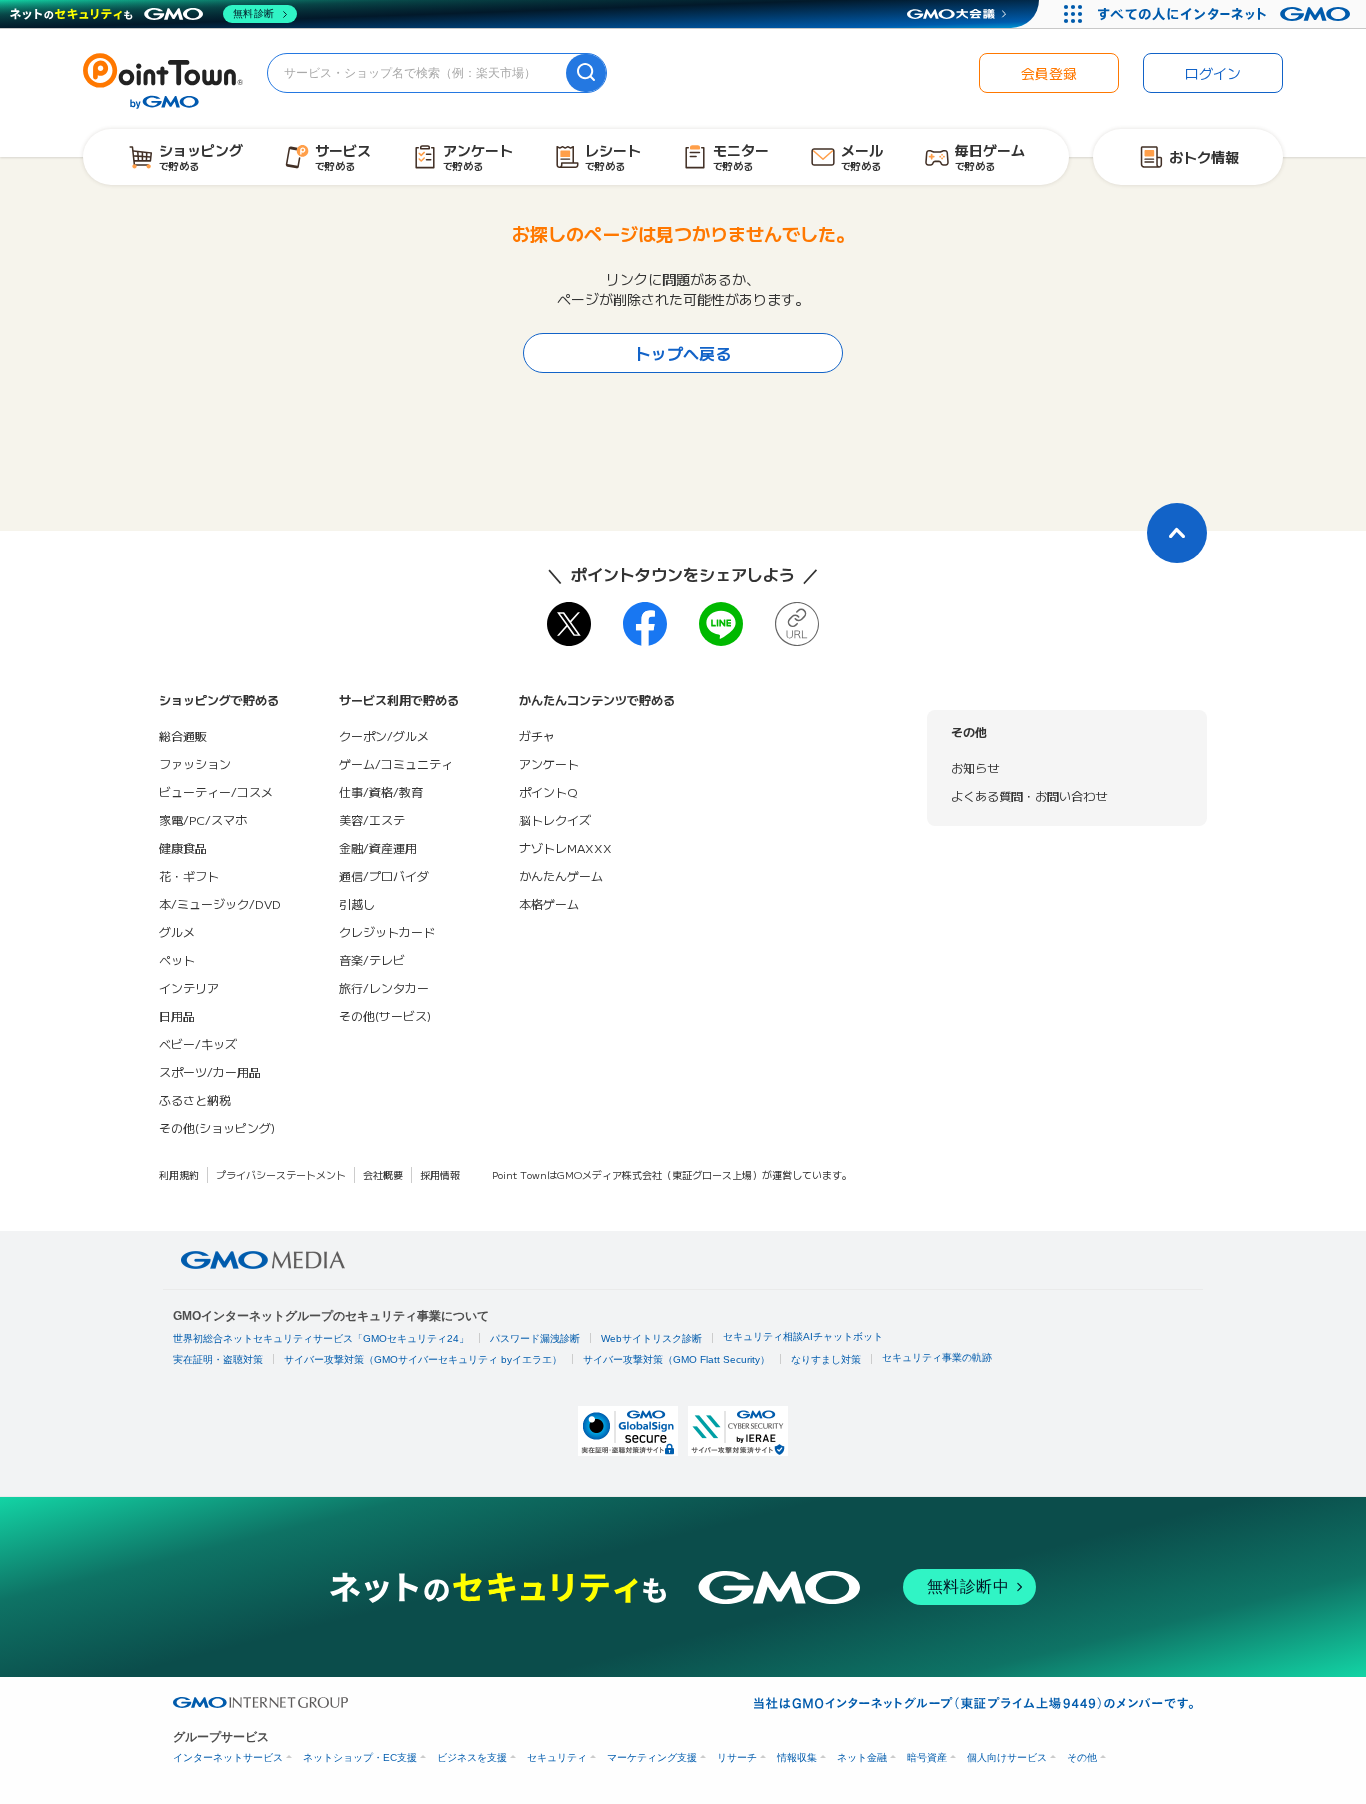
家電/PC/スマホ (203, 819)
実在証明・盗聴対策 (218, 1359)
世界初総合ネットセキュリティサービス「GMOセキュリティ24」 (321, 1338)
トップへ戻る (683, 353)
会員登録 (1049, 73)
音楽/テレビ (372, 959)
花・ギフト (189, 875)
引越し (357, 903)
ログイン (1213, 73)
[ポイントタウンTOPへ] (163, 79)
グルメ (177, 931)
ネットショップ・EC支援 (360, 1757)
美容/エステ (372, 819)
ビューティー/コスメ (216, 791)
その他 (1082, 1757)
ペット (177, 959)
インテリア (189, 987)
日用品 (177, 1015)
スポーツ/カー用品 (210, 1071)
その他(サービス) (385, 1015)
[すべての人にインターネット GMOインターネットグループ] (1226, 14)
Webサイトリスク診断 (651, 1338)
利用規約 (179, 1174)
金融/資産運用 (378, 847)
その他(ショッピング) (217, 1127)
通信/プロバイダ (384, 875)
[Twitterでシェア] (569, 624)
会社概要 (383, 1174)
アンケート (549, 763)
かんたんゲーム (561, 875)
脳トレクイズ (555, 819)
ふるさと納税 (195, 1099)
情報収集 (797, 1757)
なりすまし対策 (826, 1359)
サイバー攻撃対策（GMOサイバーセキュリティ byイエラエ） (423, 1359)
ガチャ (537, 735)
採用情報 (440, 1174)
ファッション (195, 763)
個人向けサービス (1007, 1757)
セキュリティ (557, 1757)
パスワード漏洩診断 (535, 1338)
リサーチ (737, 1757)
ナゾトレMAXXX (565, 847)
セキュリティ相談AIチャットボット (803, 1336)
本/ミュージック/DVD (220, 903)
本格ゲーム (549, 903)
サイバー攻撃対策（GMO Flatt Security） (676, 1359)
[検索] (586, 73)
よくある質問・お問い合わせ (1029, 795)
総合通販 (183, 735)
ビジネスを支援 (472, 1757)
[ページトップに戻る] (1177, 533)
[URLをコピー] (797, 624)
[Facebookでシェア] (645, 624)
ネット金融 (862, 1757)
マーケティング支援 (652, 1757)
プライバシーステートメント (281, 1174)
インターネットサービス (228, 1757)
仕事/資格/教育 (381, 791)
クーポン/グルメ (384, 735)
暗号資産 (927, 1757)
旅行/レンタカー (384, 987)
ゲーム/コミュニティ (396, 763)
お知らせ (975, 767)
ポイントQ (548, 791)
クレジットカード (387, 931)
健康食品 (183, 847)
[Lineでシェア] (721, 624)
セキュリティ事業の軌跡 (937, 1357)
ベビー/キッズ (198, 1043)
